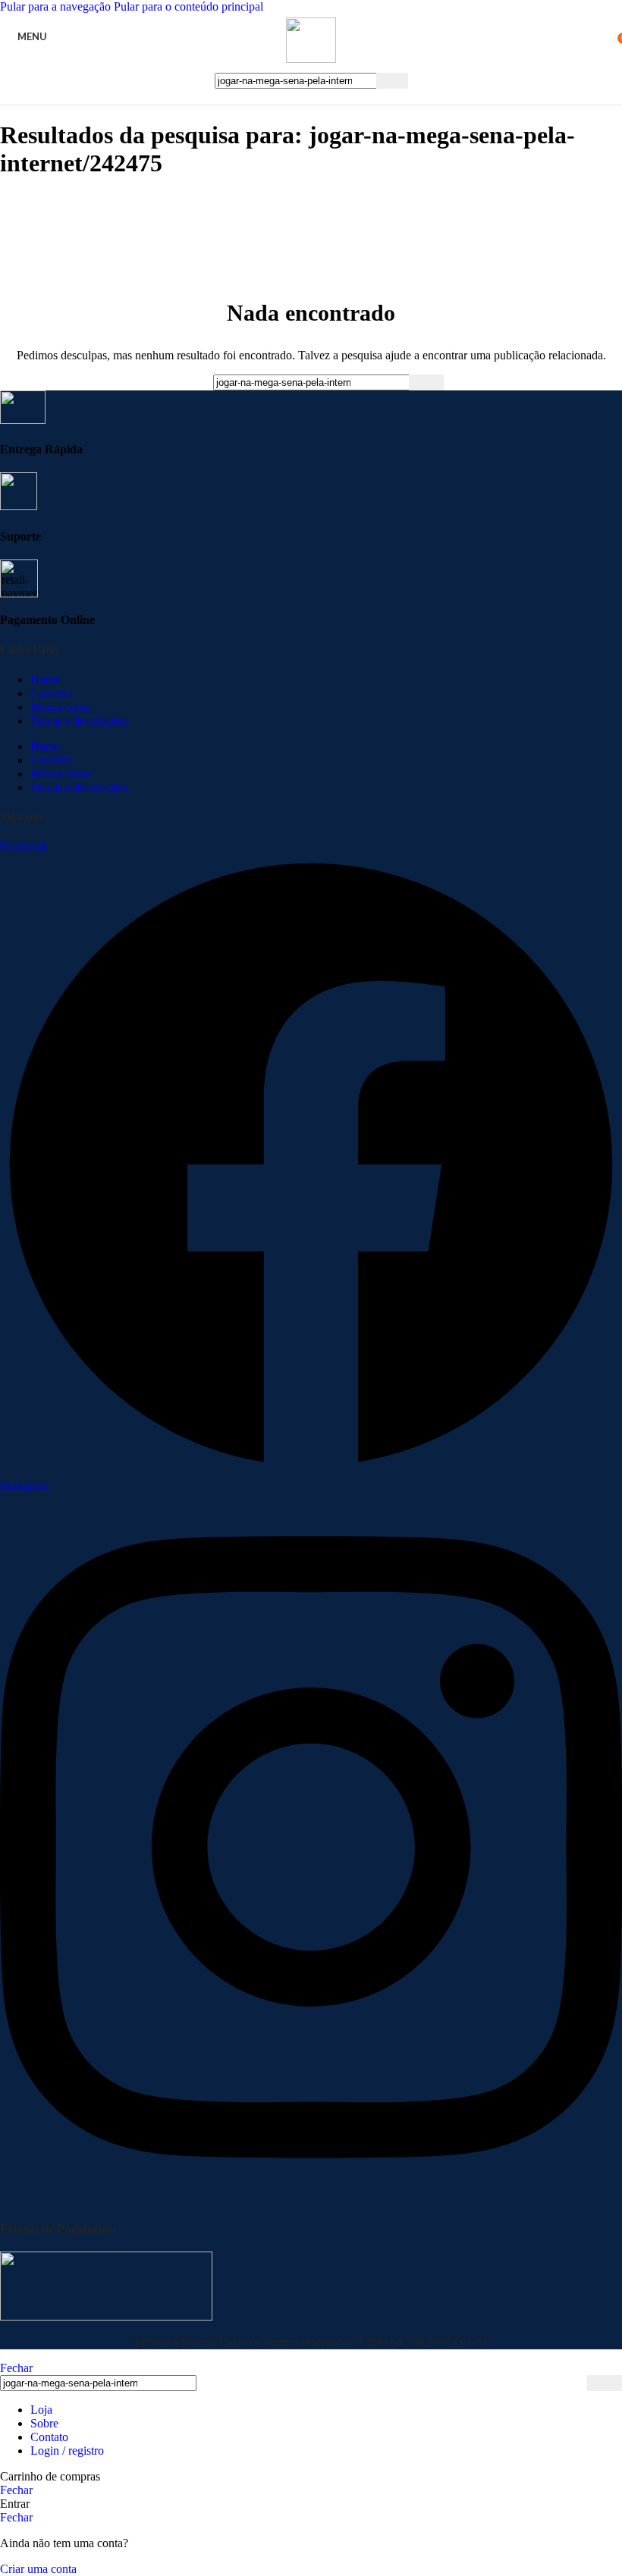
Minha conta (60, 707)
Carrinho (52, 693)
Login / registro (67, 2451)
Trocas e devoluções (79, 721)
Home (45, 680)
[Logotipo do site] (311, 59)
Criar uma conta (38, 2569)
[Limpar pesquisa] (365, 80)
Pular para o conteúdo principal (188, 6)
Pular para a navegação (57, 6)
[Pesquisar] (392, 81)
